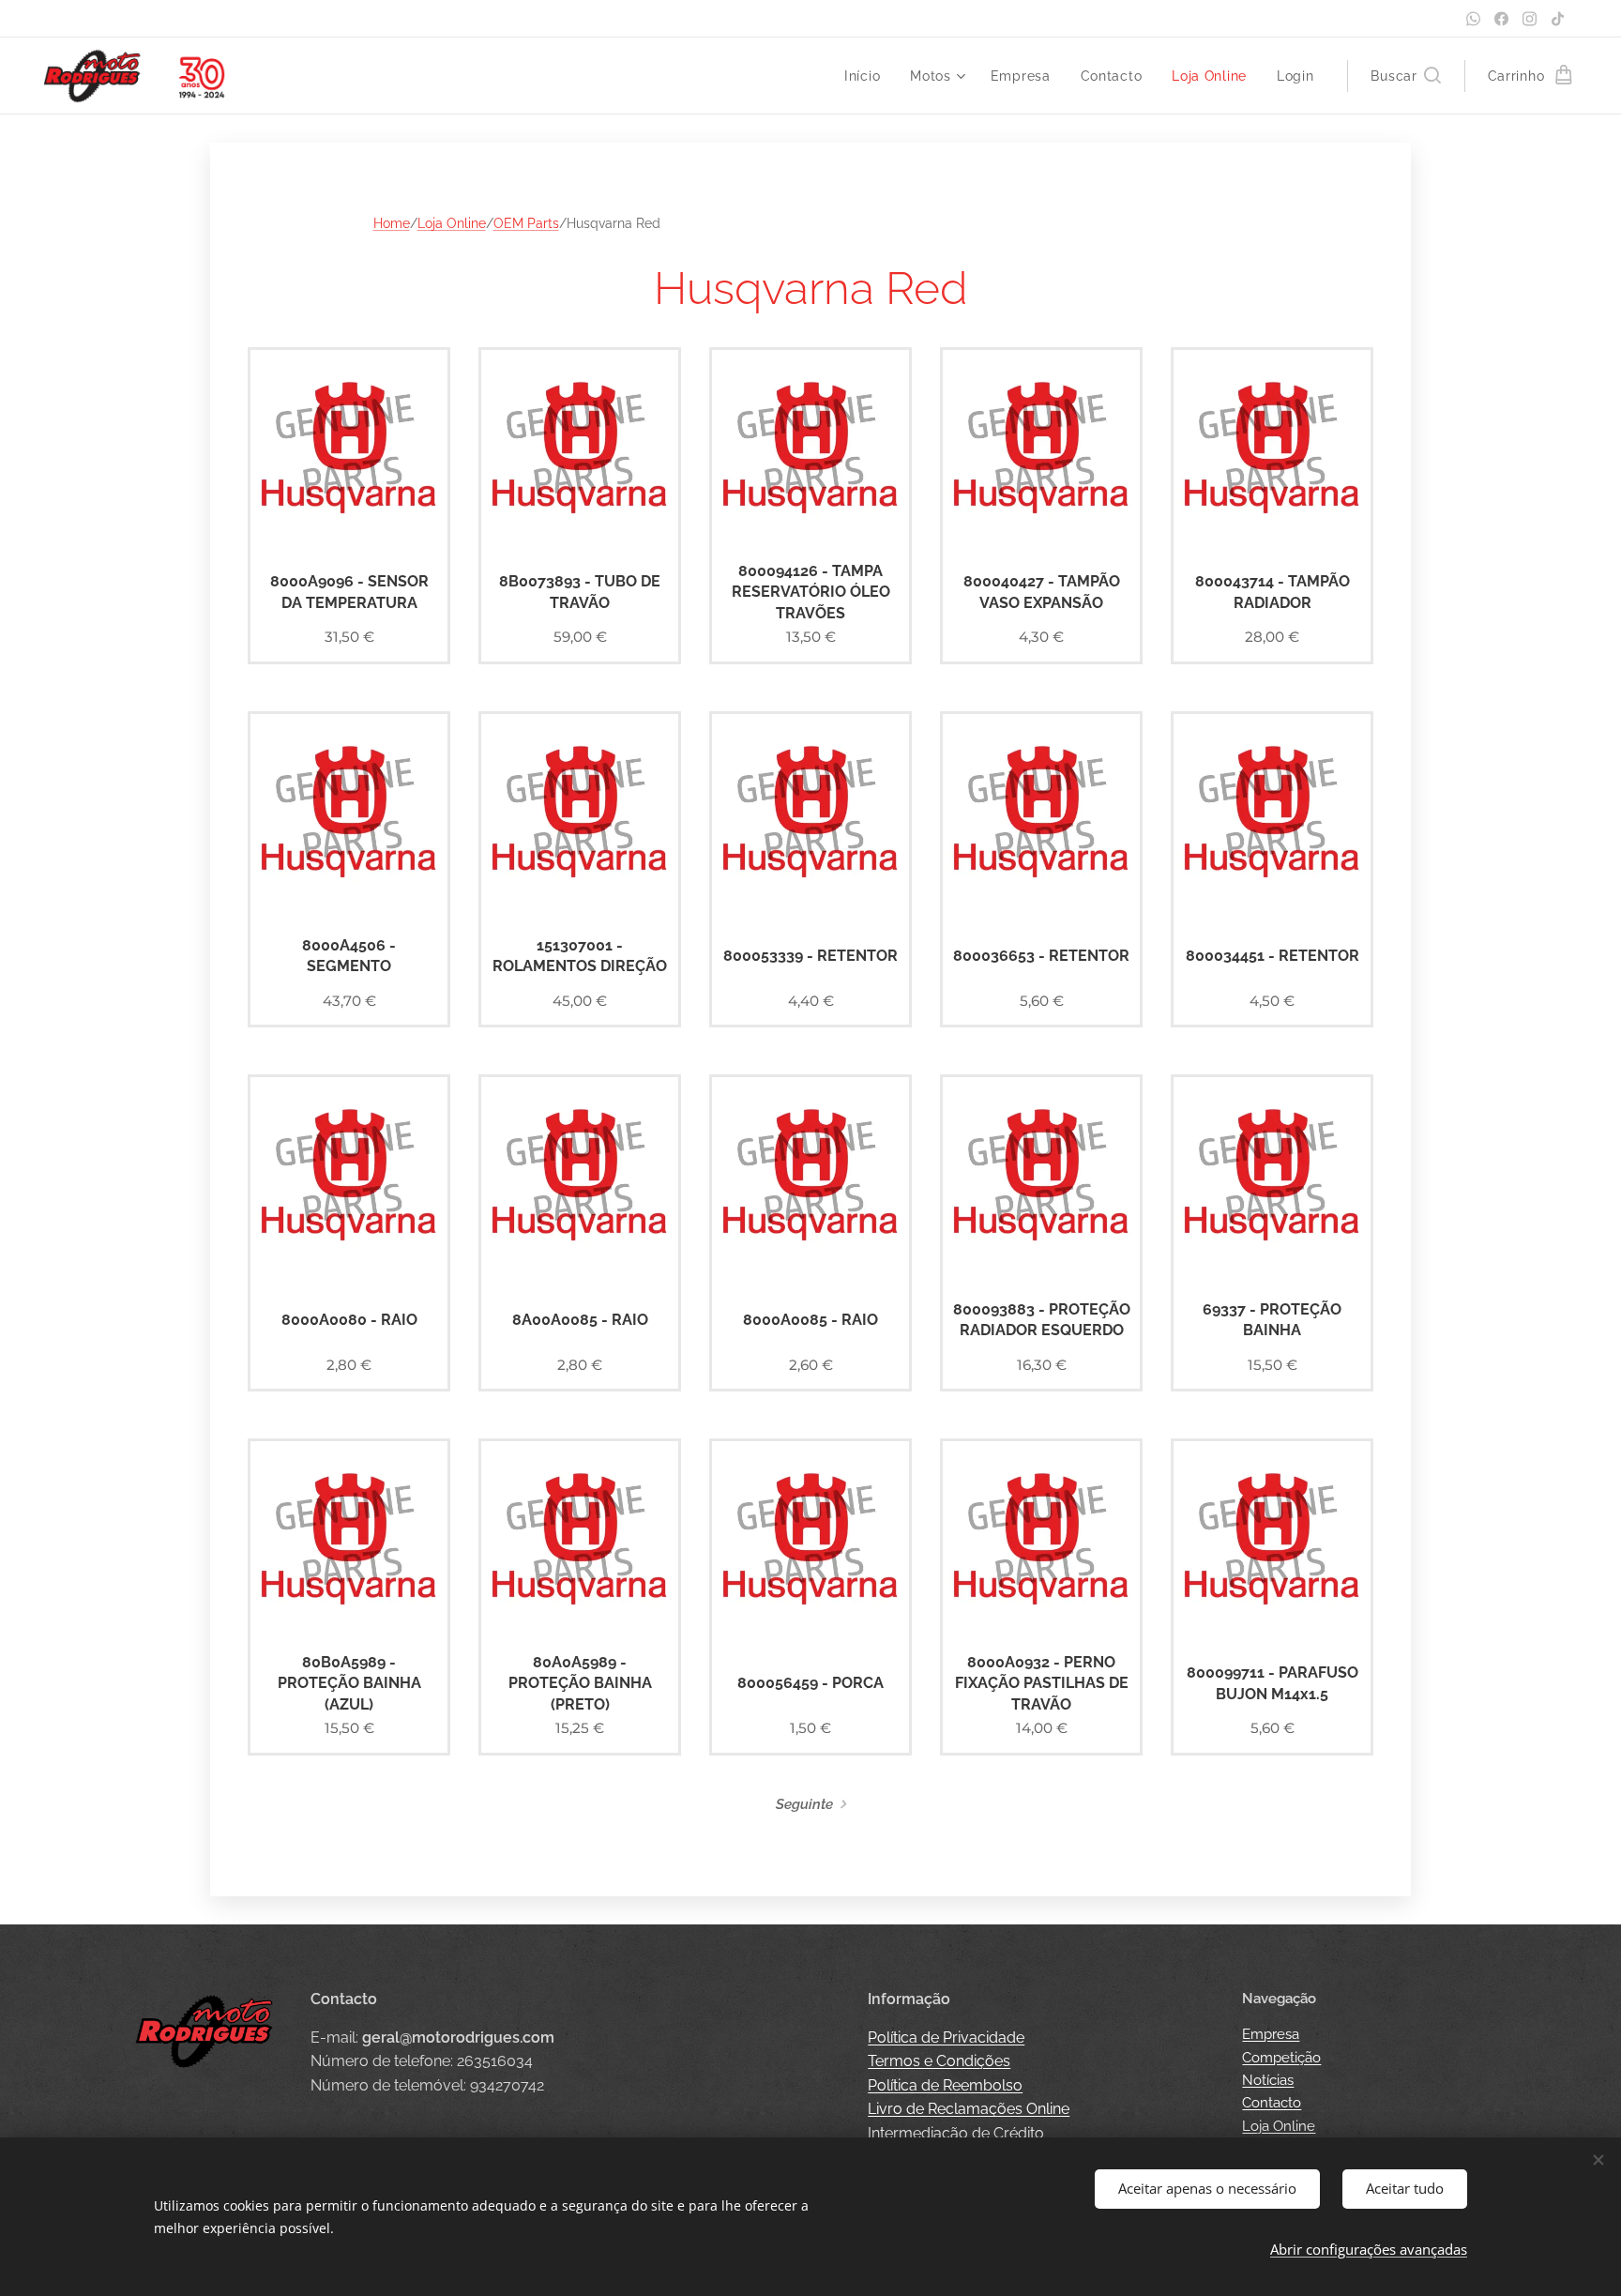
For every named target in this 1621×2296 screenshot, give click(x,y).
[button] (1405, 76)
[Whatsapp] (1473, 19)
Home (392, 223)
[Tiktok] (1558, 19)
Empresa (1271, 2034)
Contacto (1272, 2103)
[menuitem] (867, 76)
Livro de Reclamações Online (969, 2109)
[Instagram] (1530, 19)
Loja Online (452, 223)
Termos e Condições (939, 2061)
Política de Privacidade (946, 2038)
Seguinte (804, 1804)
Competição (1281, 2058)
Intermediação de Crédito (956, 2133)
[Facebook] (1501, 19)
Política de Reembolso (945, 2085)
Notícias (1268, 2080)
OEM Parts (526, 223)
